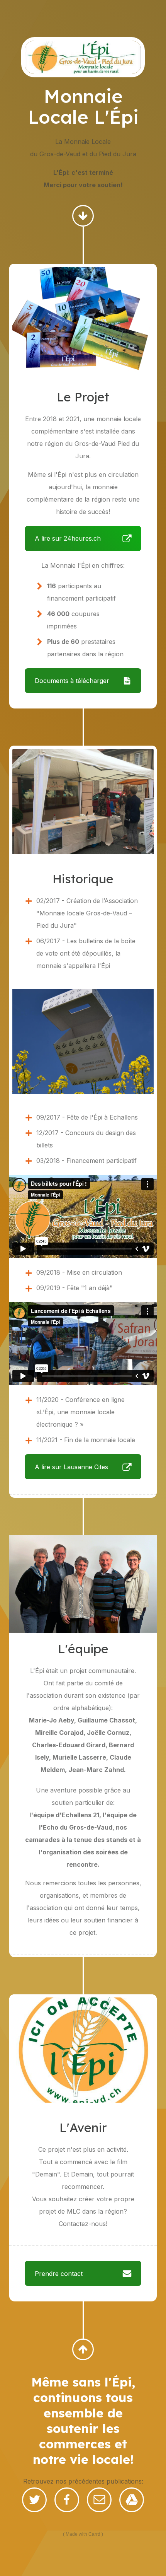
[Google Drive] (132, 2500)
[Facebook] (67, 2500)
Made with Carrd (83, 2534)
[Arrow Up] (83, 2349)
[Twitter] (34, 2500)
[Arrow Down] (83, 216)
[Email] (99, 2500)
